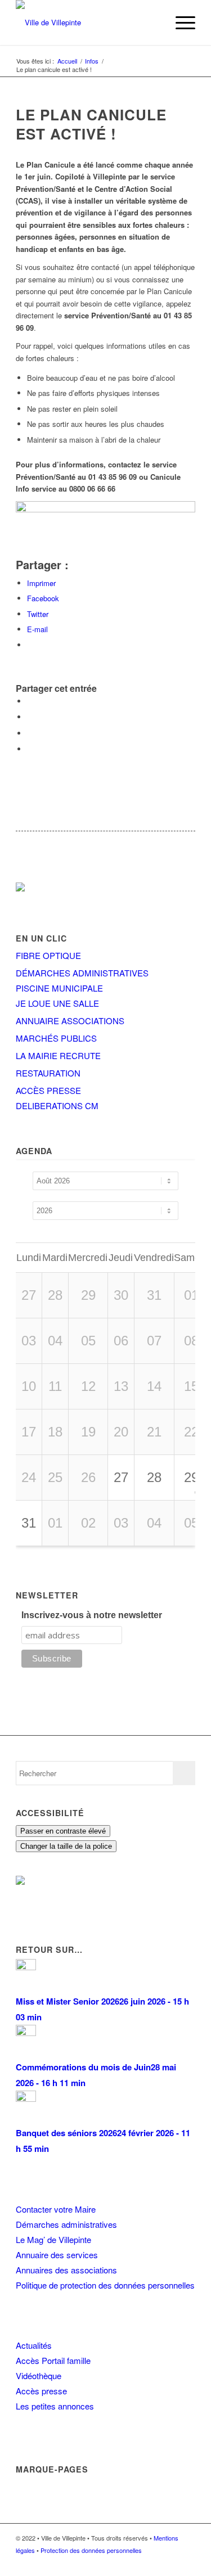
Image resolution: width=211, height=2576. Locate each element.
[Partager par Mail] (30, 749)
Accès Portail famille (53, 2360)
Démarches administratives (66, 2224)
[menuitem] (153, 22)
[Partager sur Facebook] (30, 701)
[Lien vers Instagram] (170, 2562)
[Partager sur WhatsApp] (30, 733)
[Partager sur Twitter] (30, 717)
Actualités (34, 2345)
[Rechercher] (153, 22)
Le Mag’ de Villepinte (53, 2239)
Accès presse (41, 2391)
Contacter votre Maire (56, 2209)
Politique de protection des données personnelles (105, 2285)
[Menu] (180, 22)
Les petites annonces (55, 2406)
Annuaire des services (57, 2255)
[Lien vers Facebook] (153, 2562)
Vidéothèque (39, 2375)
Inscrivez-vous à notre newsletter (92, 1615)
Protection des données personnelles (91, 2550)
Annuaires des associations (66, 2270)
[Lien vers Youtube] (187, 2562)
